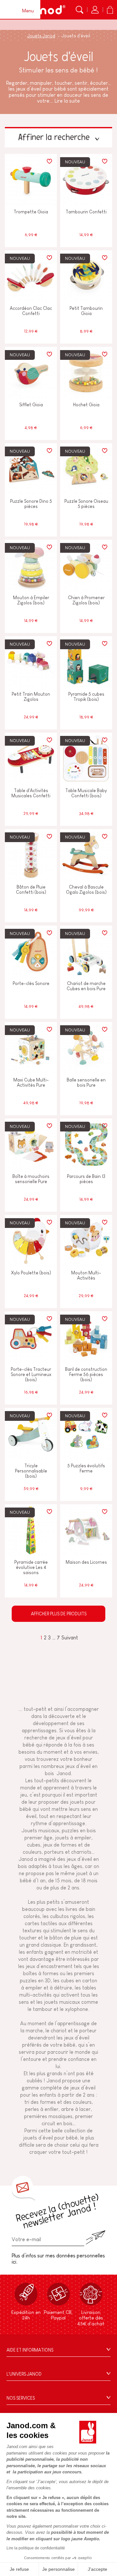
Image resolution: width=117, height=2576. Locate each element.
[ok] (96, 2237)
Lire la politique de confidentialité (36, 2548)
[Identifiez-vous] (95, 10)
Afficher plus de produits (59, 1614)
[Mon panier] (110, 10)
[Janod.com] (45, 10)
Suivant (70, 1638)
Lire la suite (67, 101)
